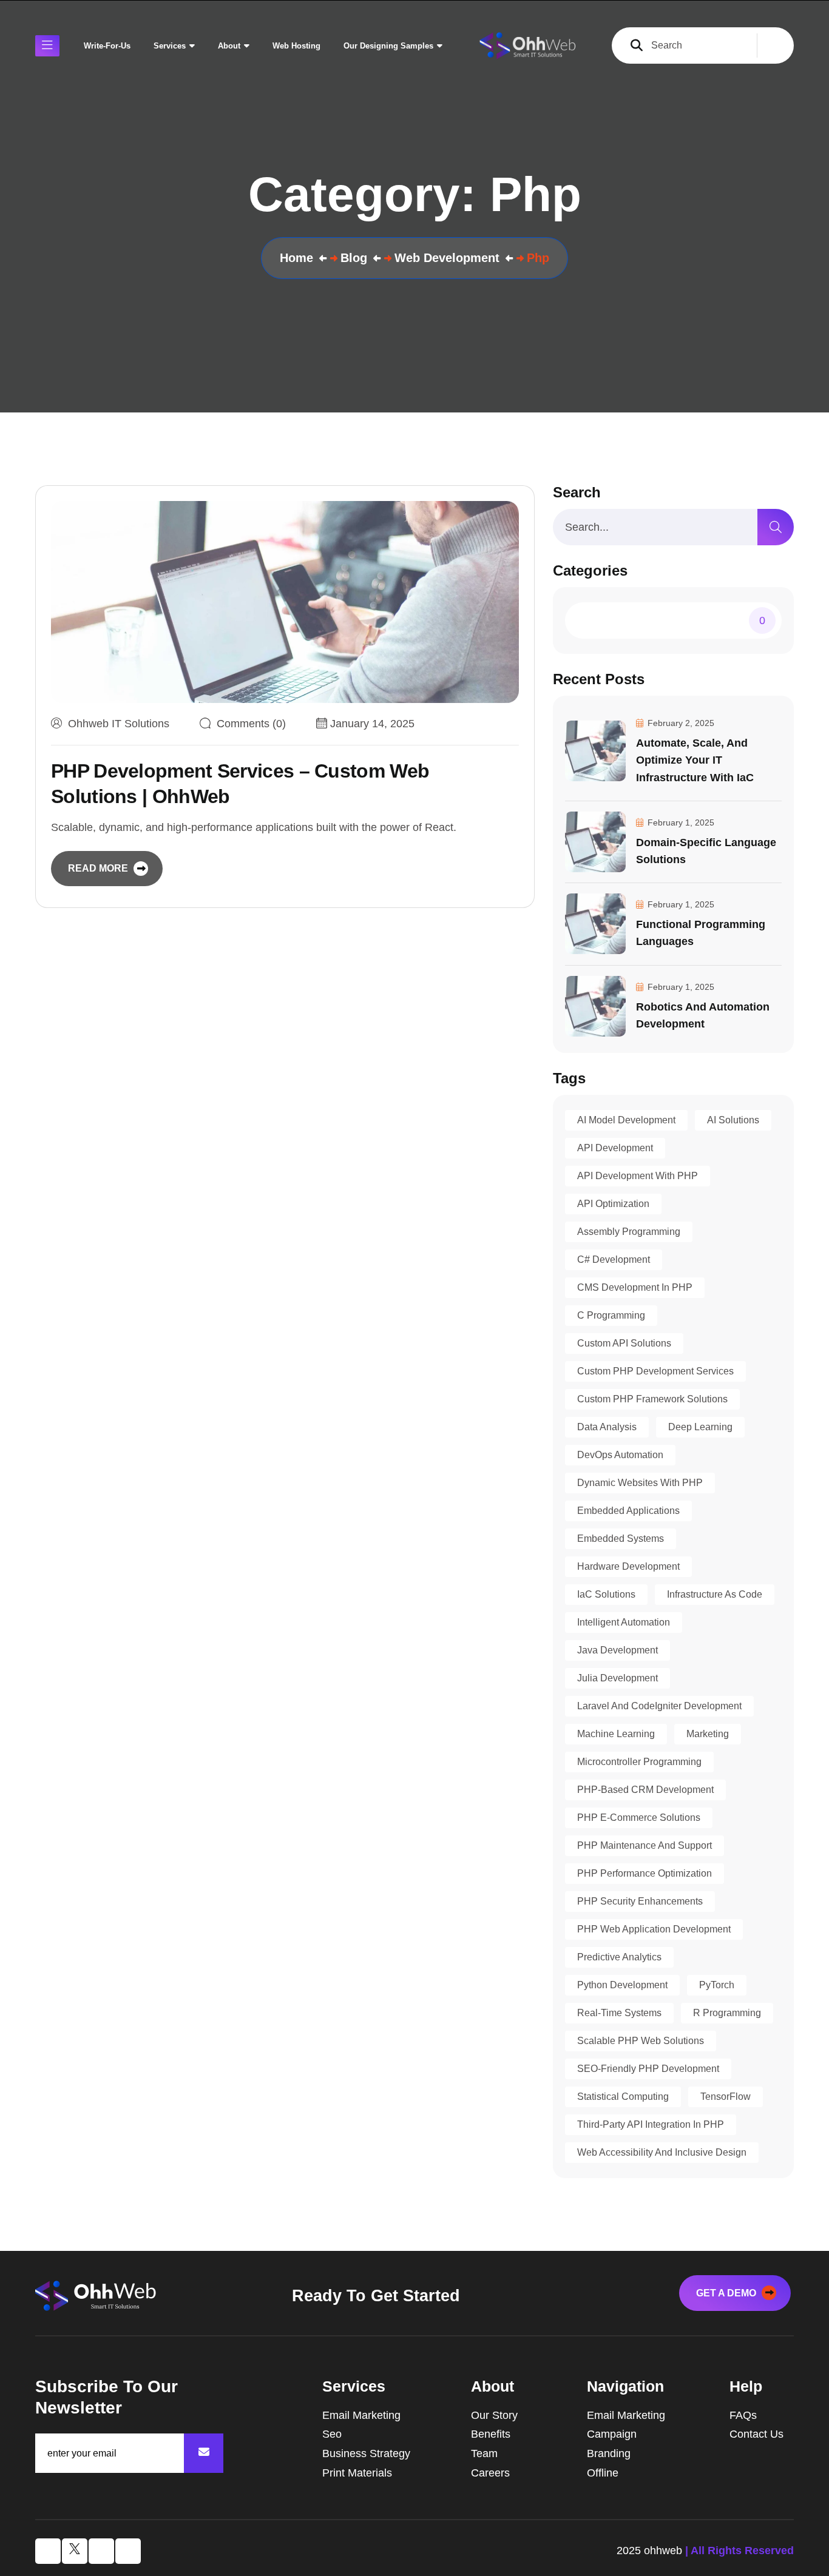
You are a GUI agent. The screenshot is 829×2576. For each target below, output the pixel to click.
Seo (332, 2434)
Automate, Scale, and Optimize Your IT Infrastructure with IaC (695, 760)
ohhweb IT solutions (119, 724)
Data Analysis (607, 1427)
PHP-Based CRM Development (645, 1790)
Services (170, 46)
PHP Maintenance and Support (645, 1845)
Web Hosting (296, 46)
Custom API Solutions (624, 1343)
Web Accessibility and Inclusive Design (662, 2152)
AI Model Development (626, 1120)
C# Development (614, 1259)
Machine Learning (616, 1734)
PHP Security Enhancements (640, 1901)
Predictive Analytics (619, 1957)
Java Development (618, 1650)
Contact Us (756, 2434)
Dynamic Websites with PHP (640, 1483)
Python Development (622, 1985)
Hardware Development (628, 1566)
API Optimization (613, 1204)
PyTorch (717, 1985)
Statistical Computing (623, 2097)
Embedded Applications (628, 1511)
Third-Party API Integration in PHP (651, 2124)
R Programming (727, 2013)
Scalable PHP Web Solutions (641, 2041)
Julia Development (618, 1678)
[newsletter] (204, 2453)
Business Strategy (366, 2453)
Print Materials (357, 2473)
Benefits (491, 2434)
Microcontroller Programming (639, 1762)
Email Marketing (361, 2415)
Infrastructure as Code (715, 1594)
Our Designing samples (388, 46)
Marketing (708, 1734)
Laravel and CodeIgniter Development (659, 1706)
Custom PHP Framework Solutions (652, 1399)
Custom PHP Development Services (655, 1371)
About (229, 46)
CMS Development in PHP (635, 1287)
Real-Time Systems (619, 2013)
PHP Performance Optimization (645, 1873)
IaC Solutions (606, 1594)
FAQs (743, 2415)
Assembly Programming (629, 1232)
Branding (609, 2453)
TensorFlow (726, 2097)
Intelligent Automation (624, 1622)
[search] (776, 527)
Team (484, 2453)
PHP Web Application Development (654, 1929)
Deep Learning (700, 1427)
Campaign (612, 2434)
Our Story (494, 2415)
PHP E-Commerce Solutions (639, 1818)
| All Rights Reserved (739, 2551)
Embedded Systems (621, 1539)
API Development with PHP (638, 1176)
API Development (615, 1148)
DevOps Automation (620, 1455)
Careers (490, 2473)
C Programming (611, 1315)
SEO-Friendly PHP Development (648, 2069)
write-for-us (107, 46)
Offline (603, 2473)
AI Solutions (733, 1120)
